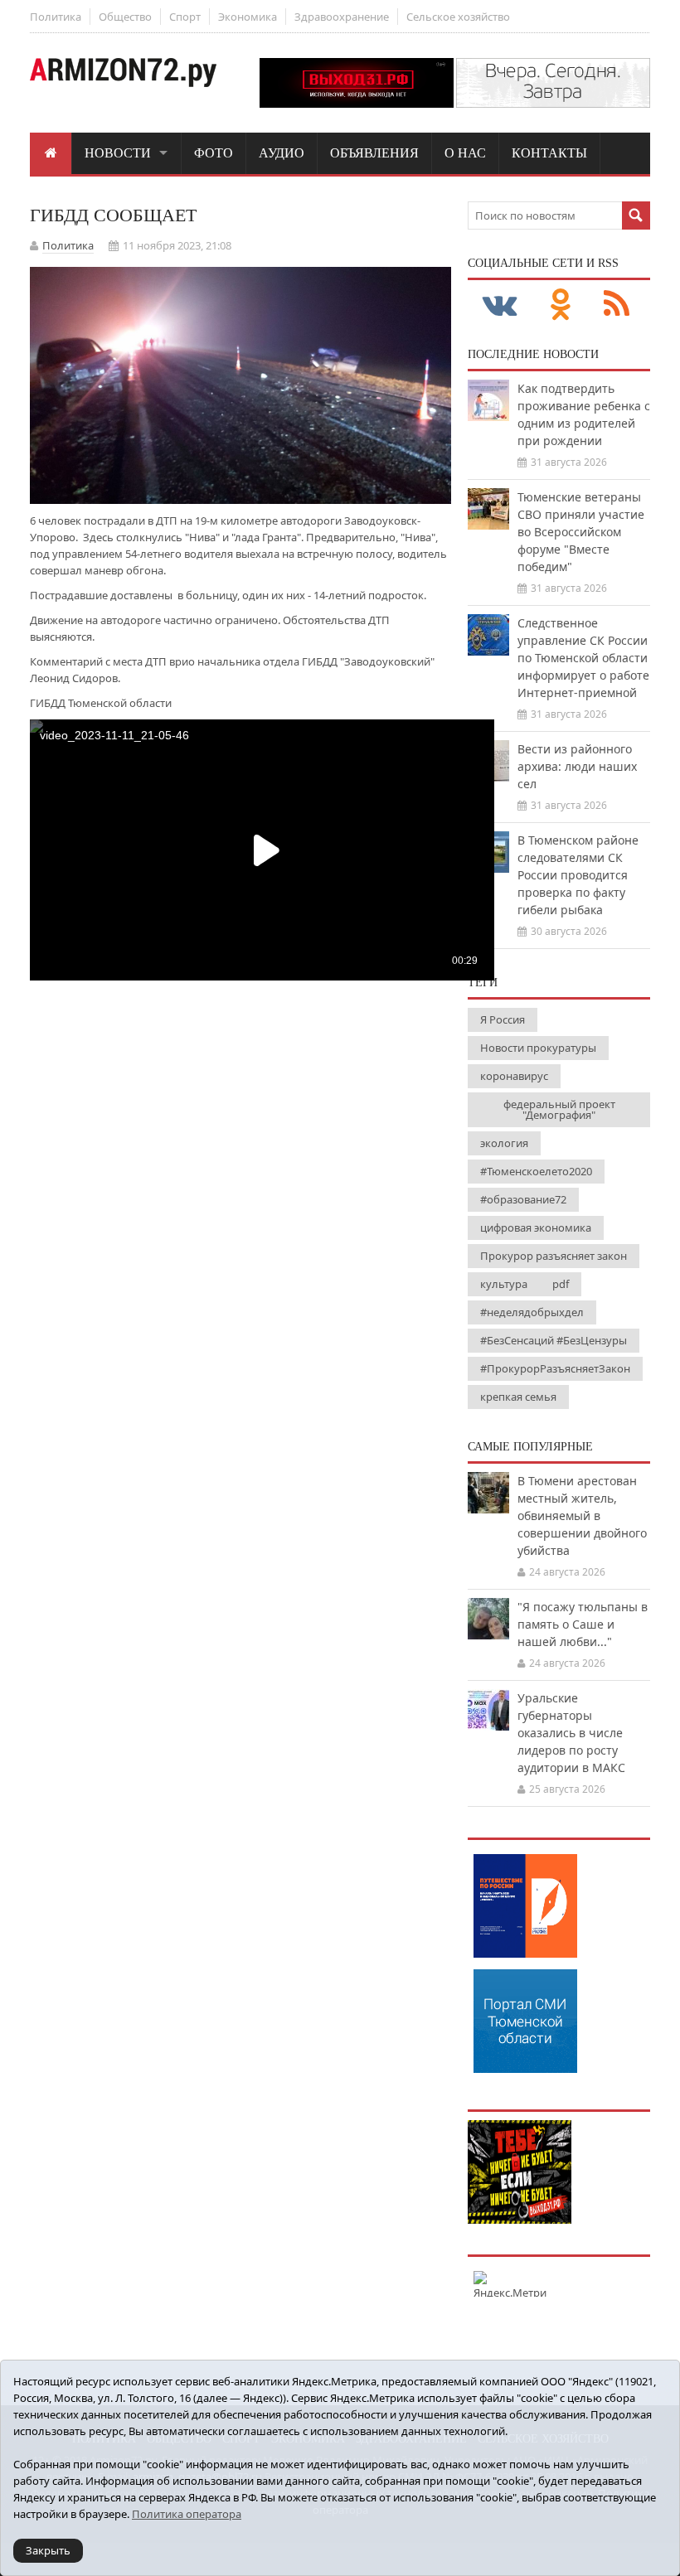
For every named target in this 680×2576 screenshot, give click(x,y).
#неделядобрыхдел (532, 1312)
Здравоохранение (342, 17)
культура (504, 1284)
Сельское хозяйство (458, 17)
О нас (465, 153)
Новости (118, 153)
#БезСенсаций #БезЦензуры (554, 1340)
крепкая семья (518, 1397)
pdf (561, 1284)
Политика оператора (187, 2514)
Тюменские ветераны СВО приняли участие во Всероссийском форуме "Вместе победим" (581, 532)
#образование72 (523, 1199)
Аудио (282, 153)
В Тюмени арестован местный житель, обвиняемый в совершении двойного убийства (582, 1516)
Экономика (248, 17)
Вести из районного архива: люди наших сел (577, 766)
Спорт (185, 17)
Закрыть (48, 2550)
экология (504, 1143)
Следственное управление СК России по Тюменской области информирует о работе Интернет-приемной (583, 658)
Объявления (374, 153)
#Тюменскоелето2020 (536, 1171)
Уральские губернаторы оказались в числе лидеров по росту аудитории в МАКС (571, 1733)
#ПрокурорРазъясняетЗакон (555, 1368)
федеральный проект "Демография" (559, 1109)
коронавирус (514, 1076)
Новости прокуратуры (538, 1048)
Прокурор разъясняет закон (554, 1256)
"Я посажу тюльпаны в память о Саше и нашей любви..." (583, 1624)
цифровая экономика (536, 1227)
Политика (56, 17)
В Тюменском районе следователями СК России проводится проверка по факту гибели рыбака (578, 875)
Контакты (549, 153)
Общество (125, 17)
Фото (214, 153)
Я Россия (503, 1019)
